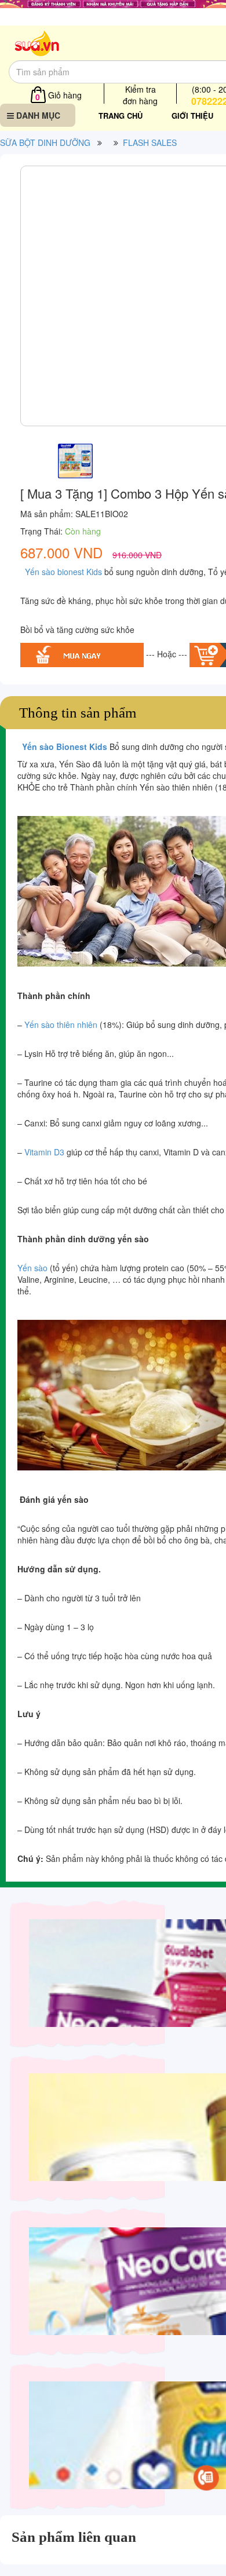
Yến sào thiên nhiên (61, 1024)
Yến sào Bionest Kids (63, 747)
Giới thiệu (192, 116)
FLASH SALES (150, 142)
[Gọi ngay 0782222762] (206, 2478)
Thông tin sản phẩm (78, 713)
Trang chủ (121, 116)
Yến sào (32, 1268)
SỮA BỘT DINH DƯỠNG (45, 142)
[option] (75, 458)
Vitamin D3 (44, 1152)
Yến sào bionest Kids (62, 572)
